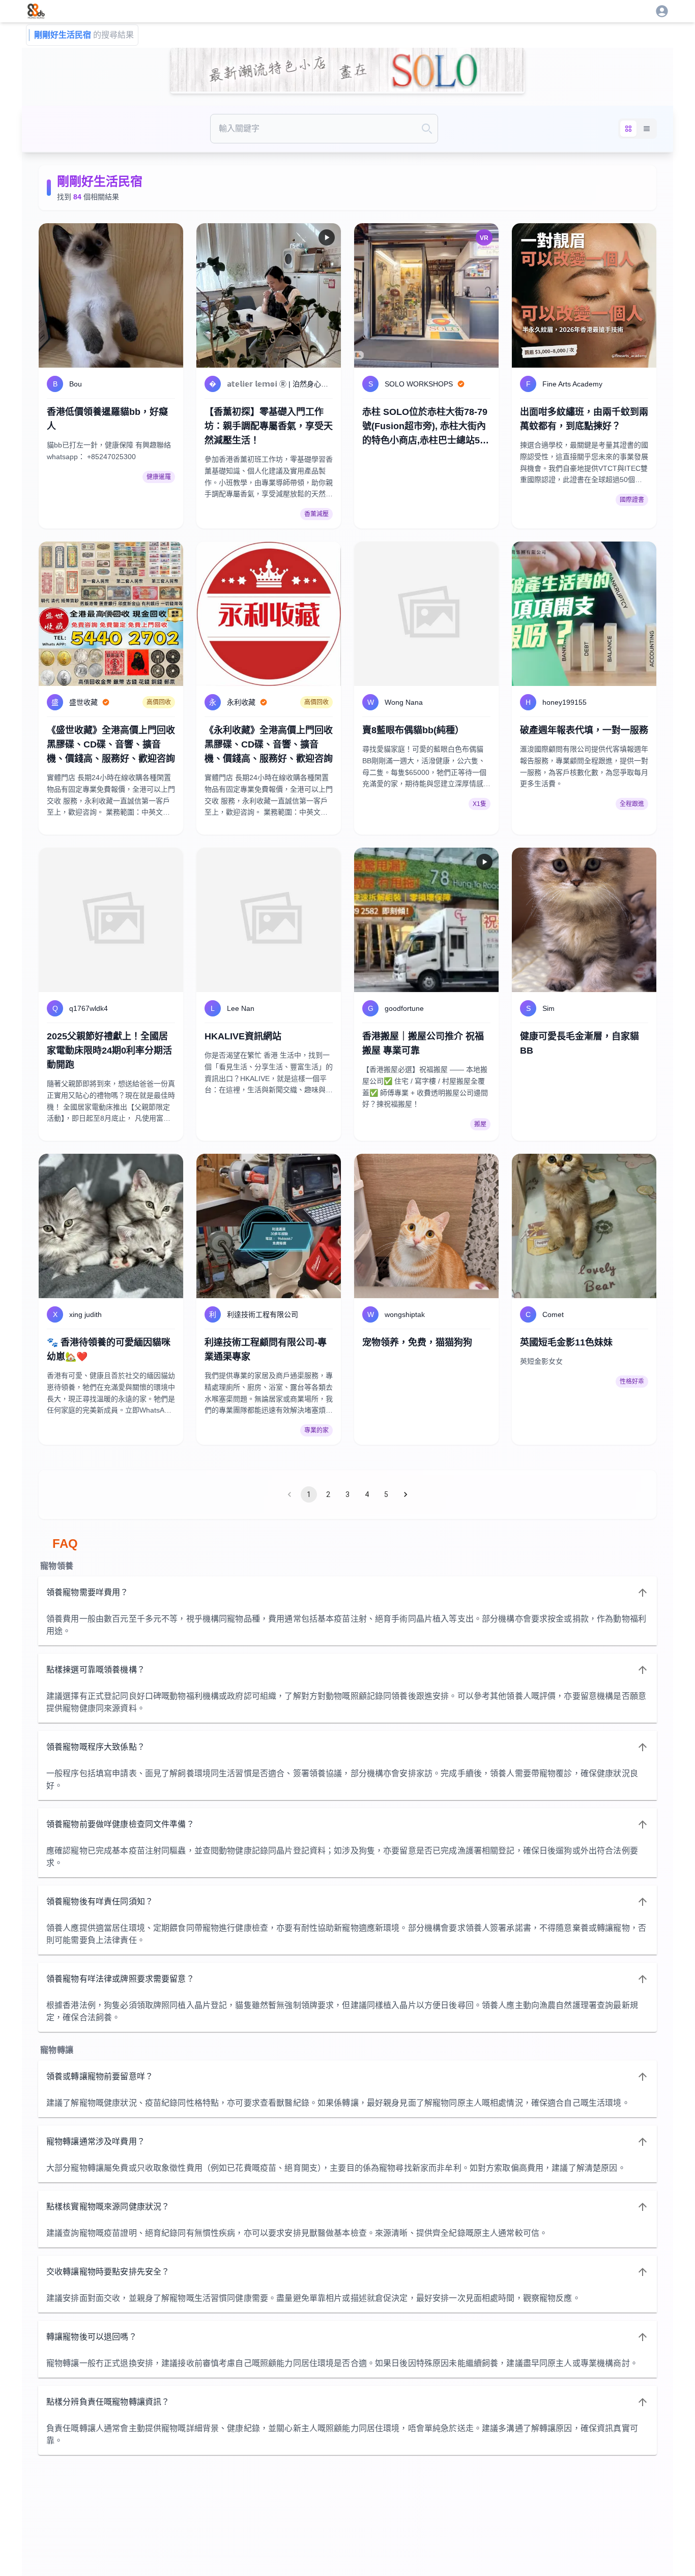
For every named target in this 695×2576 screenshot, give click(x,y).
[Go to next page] (406, 1494)
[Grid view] (628, 129)
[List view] (647, 129)
